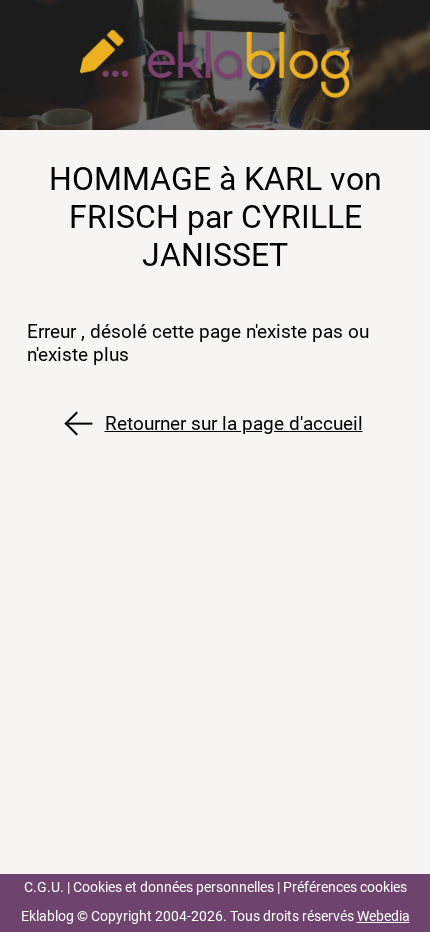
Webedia (383, 916)
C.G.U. (44, 887)
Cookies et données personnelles (173, 887)
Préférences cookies (345, 887)
